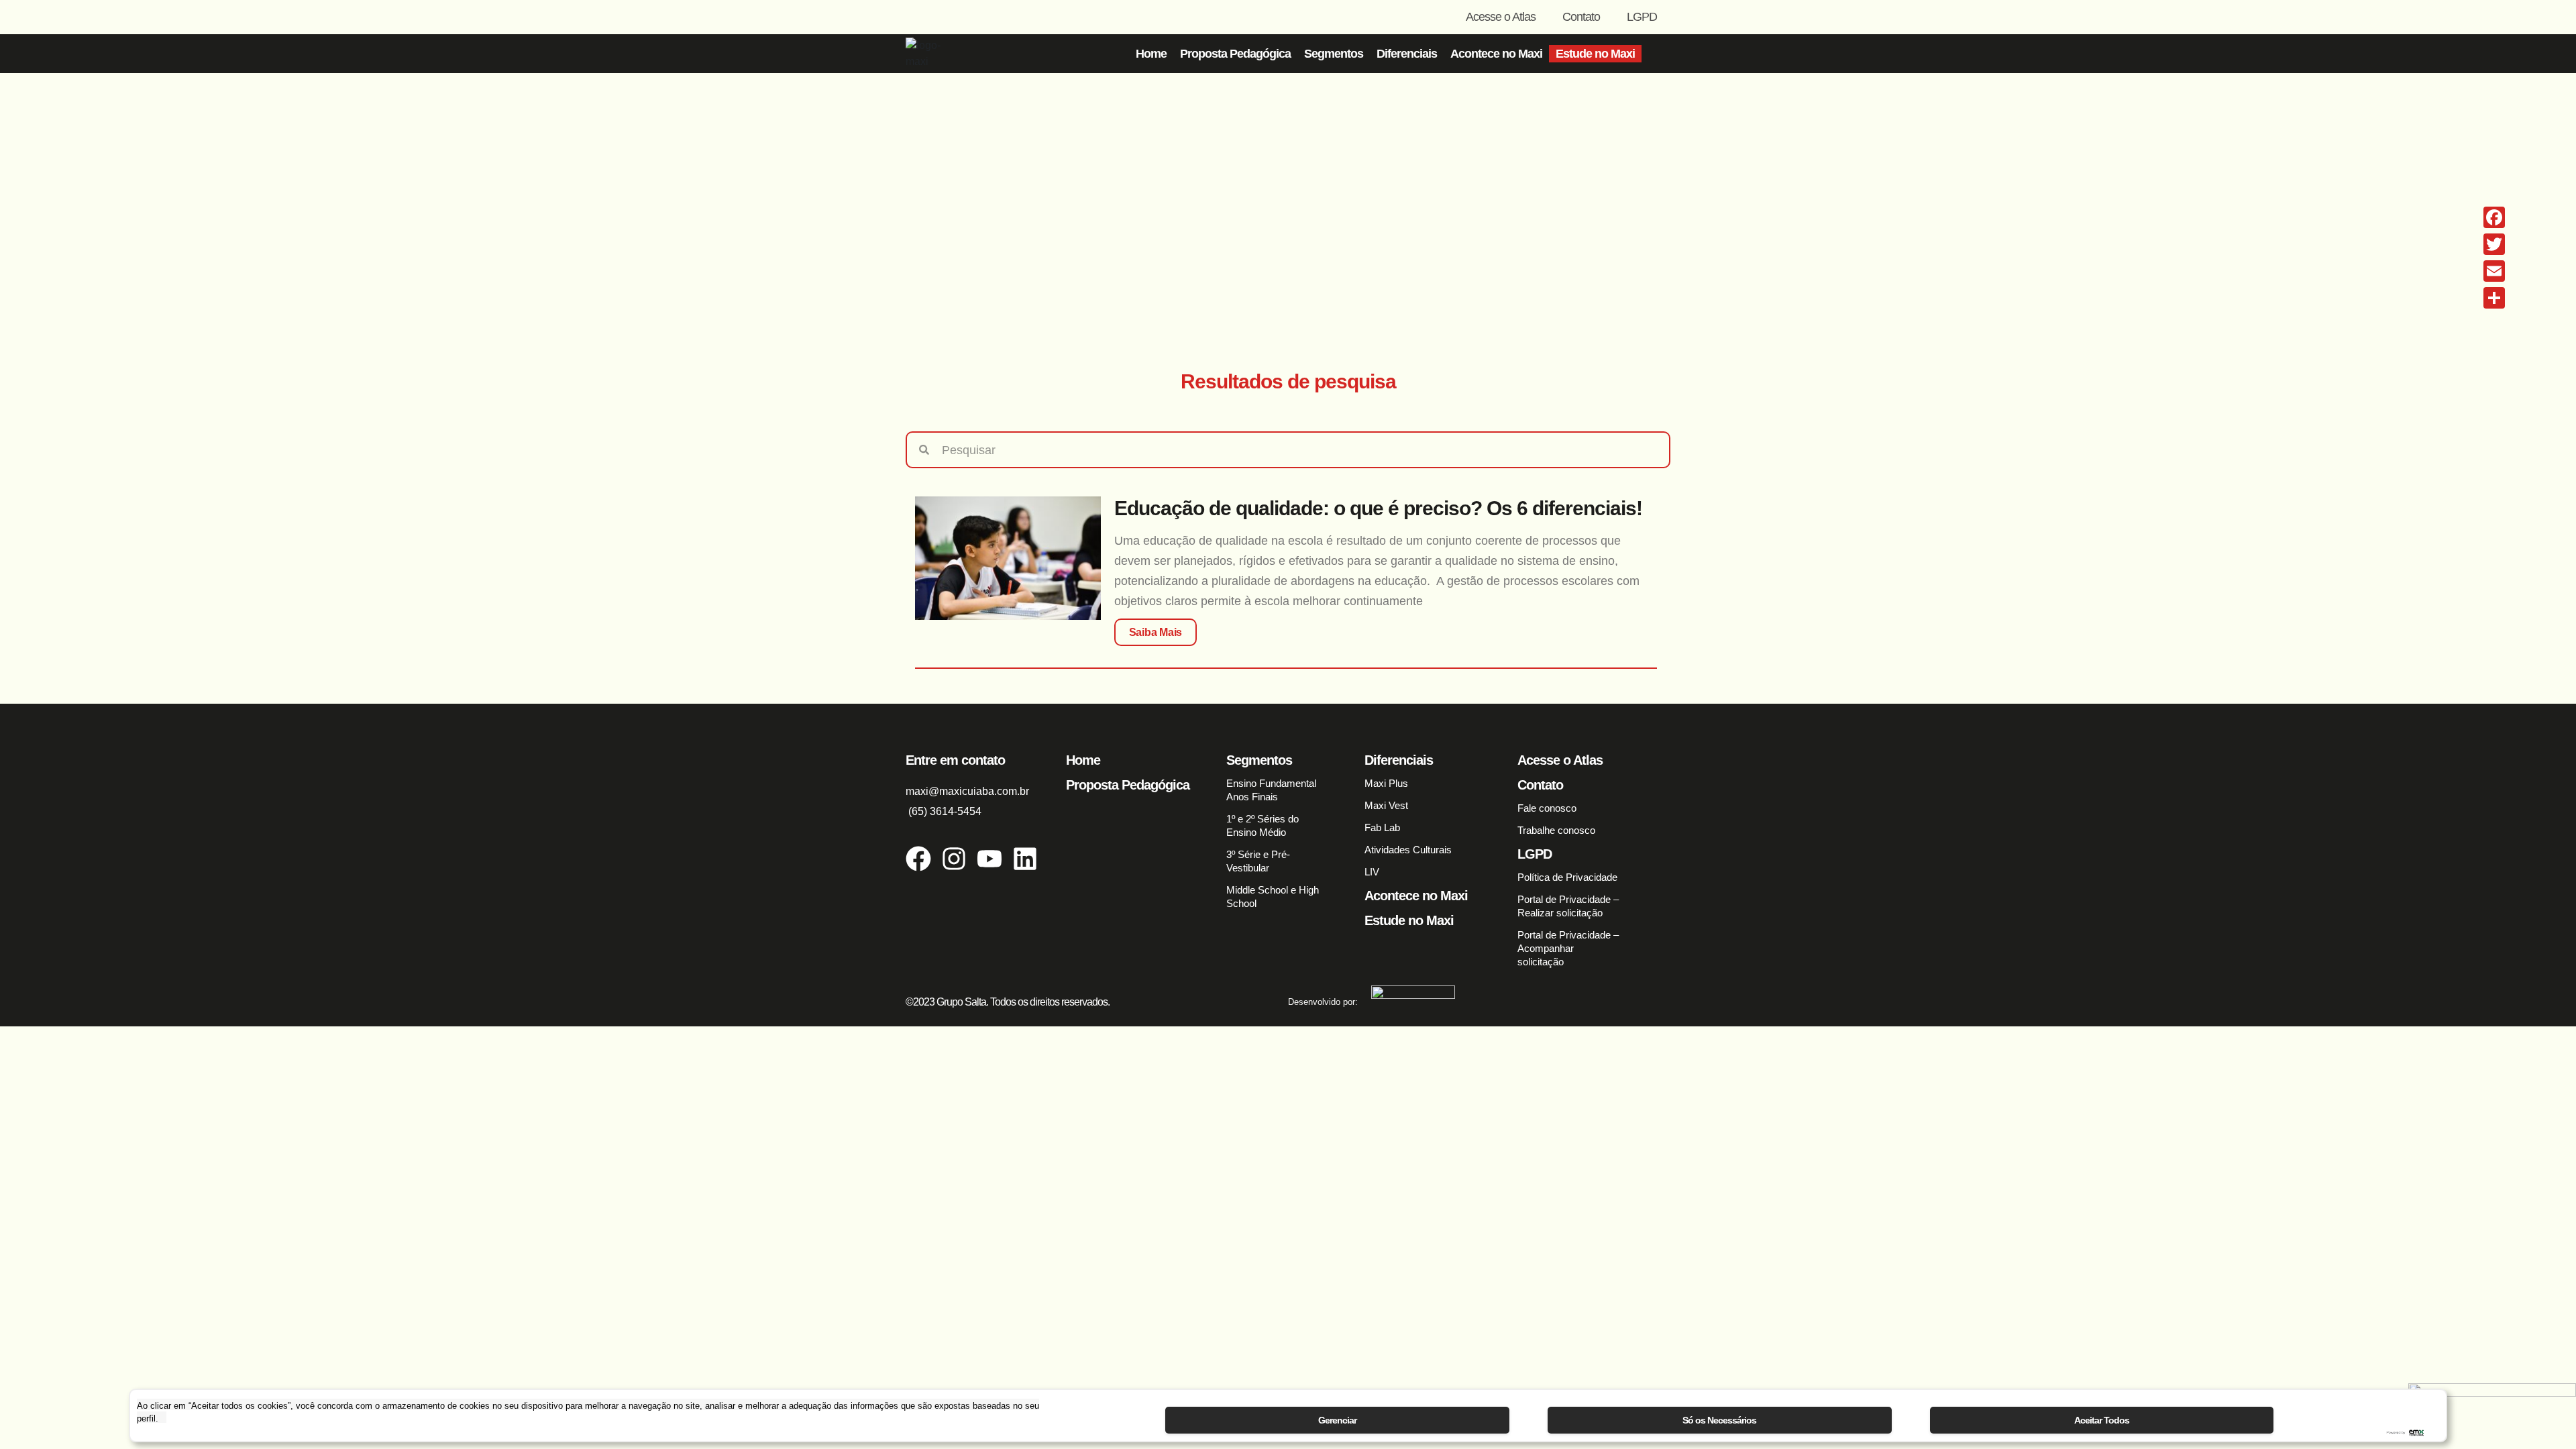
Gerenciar (1337, 1420)
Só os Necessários (1719, 1420)
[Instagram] (954, 859)
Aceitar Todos (2102, 1420)
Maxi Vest (1386, 805)
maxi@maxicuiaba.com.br (967, 791)
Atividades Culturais (1408, 850)
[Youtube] (989, 859)
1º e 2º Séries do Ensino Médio (1263, 825)
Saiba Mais (1156, 632)
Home (1151, 54)
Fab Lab (1382, 827)
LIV (1372, 872)
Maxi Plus (1386, 783)
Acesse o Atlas (1501, 17)
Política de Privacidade (1567, 877)
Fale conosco (1547, 808)
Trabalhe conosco (1556, 830)
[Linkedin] (1025, 859)
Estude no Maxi (1595, 54)
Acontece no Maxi (1496, 54)
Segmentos (1334, 54)
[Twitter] (2494, 244)
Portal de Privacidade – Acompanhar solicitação (1568, 948)
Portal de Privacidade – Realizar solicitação (1568, 906)
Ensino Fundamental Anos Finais (1271, 790)
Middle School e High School (1273, 897)
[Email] (2494, 271)
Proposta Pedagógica (1235, 54)
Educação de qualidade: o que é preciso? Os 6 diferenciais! (1378, 508)
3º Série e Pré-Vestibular (1258, 861)
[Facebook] (918, 859)
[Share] (2494, 298)
